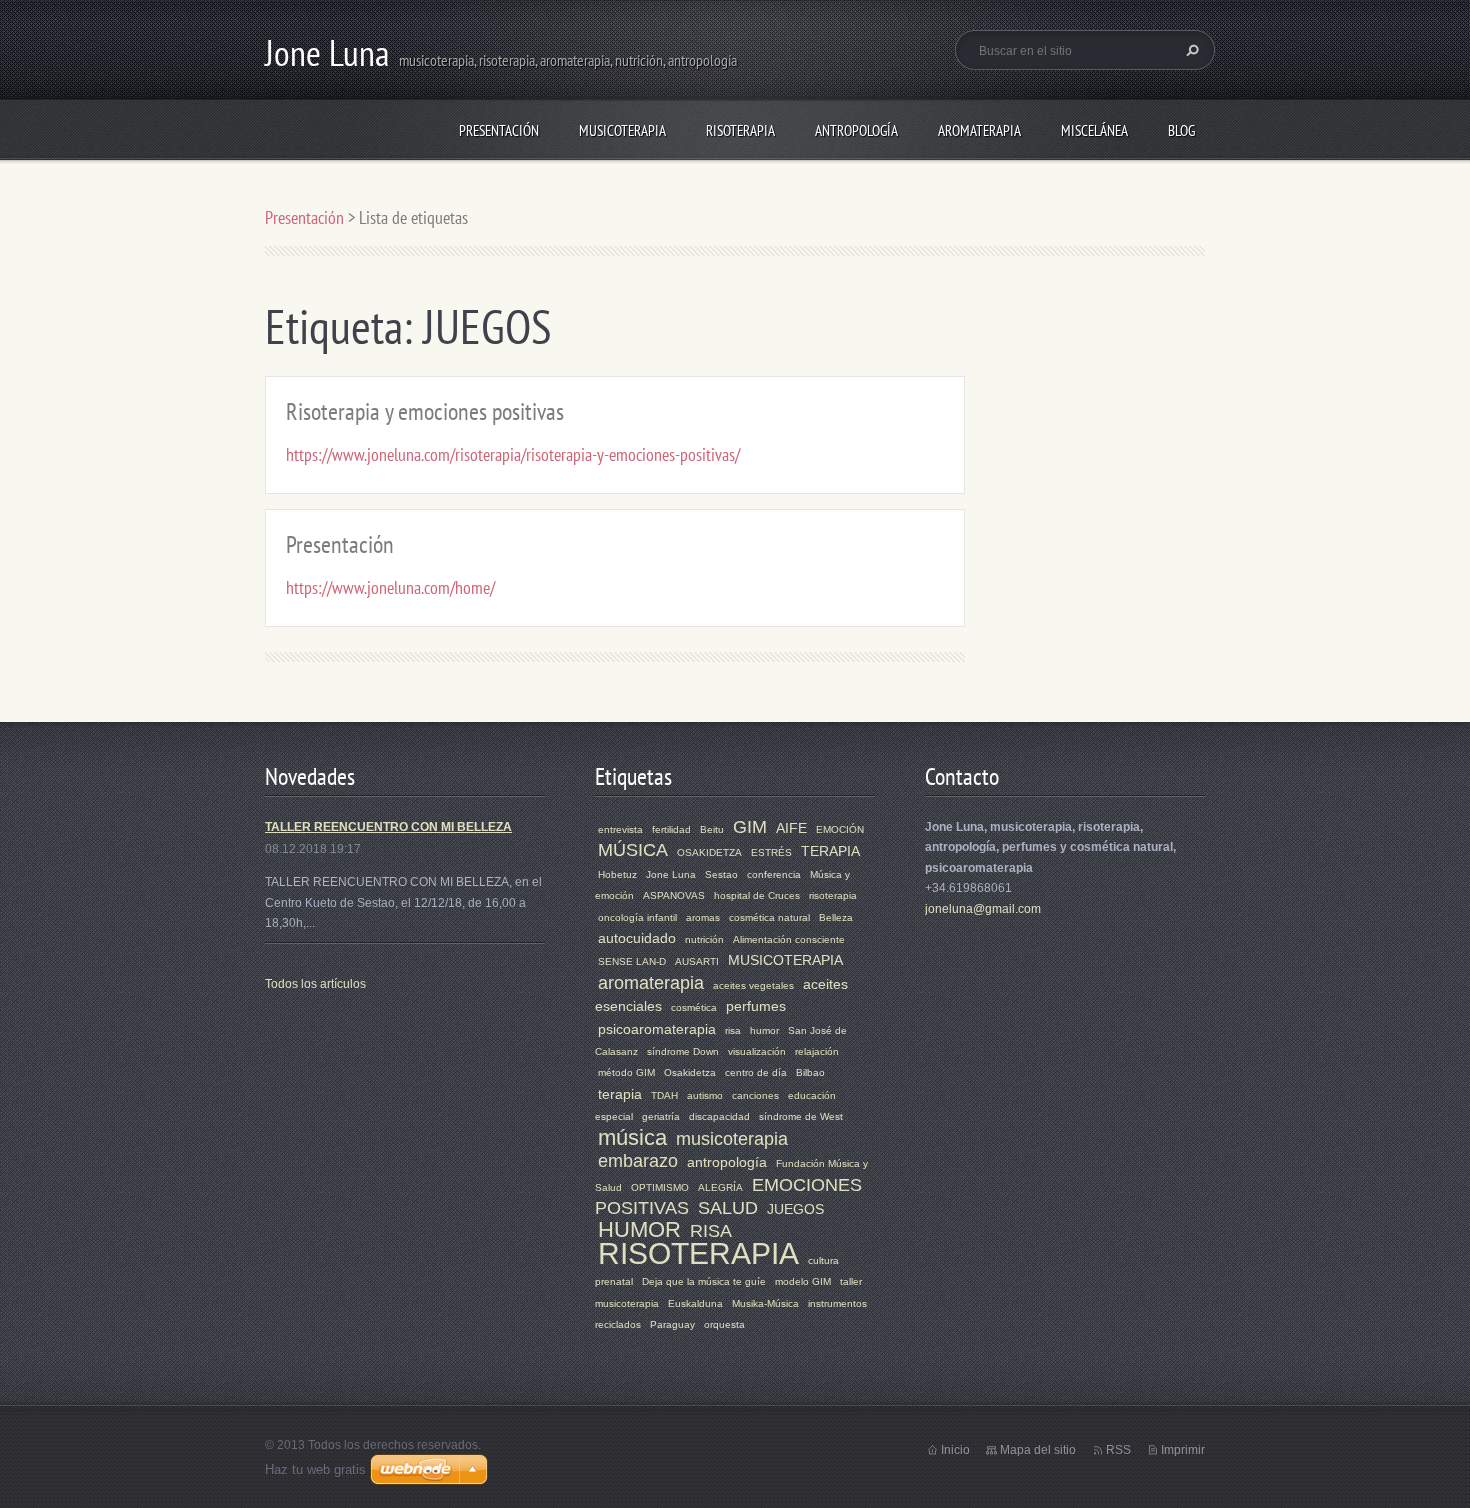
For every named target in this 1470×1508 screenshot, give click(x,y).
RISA (711, 1231)
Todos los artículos (315, 984)
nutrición (704, 939)
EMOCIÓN (840, 829)
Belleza (836, 917)
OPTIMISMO (660, 1187)
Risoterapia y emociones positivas (425, 411)
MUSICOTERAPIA (622, 130)
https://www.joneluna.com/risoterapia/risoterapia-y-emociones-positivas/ (513, 454)
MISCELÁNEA (1094, 130)
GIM (750, 827)
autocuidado (637, 938)
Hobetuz (617, 874)
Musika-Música (765, 1303)
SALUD (728, 1208)
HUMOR (639, 1229)
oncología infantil (637, 917)
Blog (1181, 130)
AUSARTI (697, 961)
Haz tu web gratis (315, 1469)
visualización (757, 1051)
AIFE (791, 828)
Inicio (955, 1450)
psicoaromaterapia (657, 1029)
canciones (755, 1095)
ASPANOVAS (674, 895)
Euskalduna (695, 1303)
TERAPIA (830, 851)
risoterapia (833, 895)
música (632, 1137)
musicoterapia (732, 1139)
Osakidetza (690, 1072)
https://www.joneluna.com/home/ (390, 587)
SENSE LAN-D (632, 961)
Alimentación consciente (789, 939)
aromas (703, 917)
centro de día (756, 1072)
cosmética (694, 1007)
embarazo (638, 1161)
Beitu (712, 829)
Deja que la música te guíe (704, 1281)
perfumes (756, 1006)
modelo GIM (803, 1281)
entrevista (620, 829)
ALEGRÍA (720, 1187)
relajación (817, 1051)
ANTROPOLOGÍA (856, 130)
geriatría (661, 1116)
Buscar (1190, 50)
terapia (620, 1094)
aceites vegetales (753, 985)
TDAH (664, 1095)
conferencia (774, 874)
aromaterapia (651, 983)
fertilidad (671, 829)
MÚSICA (633, 850)
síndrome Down (683, 1051)
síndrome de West (801, 1116)
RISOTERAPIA (740, 130)
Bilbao (810, 1072)
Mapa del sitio (1038, 1450)
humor (764, 1030)
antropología (727, 1162)
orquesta (724, 1324)
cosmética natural (769, 917)
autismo (705, 1095)
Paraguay (672, 1324)
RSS (1118, 1450)
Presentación (499, 130)
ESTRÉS (771, 852)
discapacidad (719, 1116)
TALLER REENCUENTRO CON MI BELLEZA (388, 827)
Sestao (721, 874)
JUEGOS (795, 1209)
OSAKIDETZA (709, 852)
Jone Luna (671, 874)
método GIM (626, 1072)
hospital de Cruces (757, 895)
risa (733, 1030)
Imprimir (1183, 1450)
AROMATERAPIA (979, 130)
